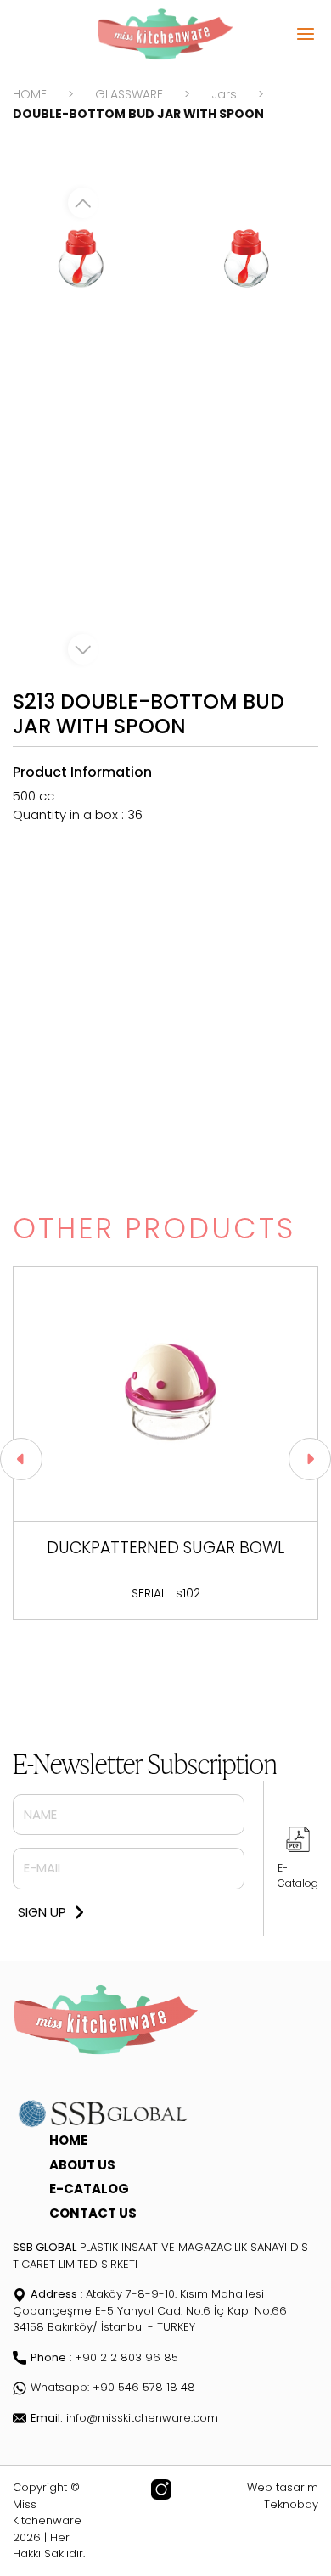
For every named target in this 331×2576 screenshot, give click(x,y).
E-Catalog (298, 1875)
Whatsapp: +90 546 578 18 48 (113, 2387)
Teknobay (291, 2504)
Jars (224, 94)
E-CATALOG (89, 2189)
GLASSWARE (129, 94)
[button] (21, 1459)
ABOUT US (82, 2165)
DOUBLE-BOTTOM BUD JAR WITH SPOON (138, 114)
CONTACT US (93, 2213)
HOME (30, 94)
